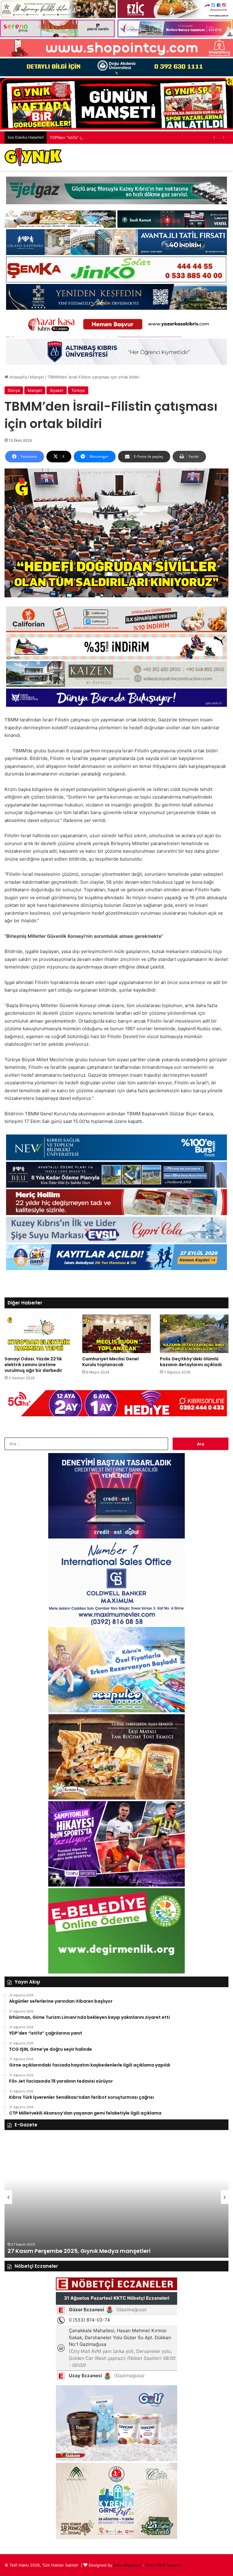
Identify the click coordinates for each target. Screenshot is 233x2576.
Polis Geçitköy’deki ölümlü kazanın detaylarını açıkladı (191, 1362)
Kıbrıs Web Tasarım (163, 2565)
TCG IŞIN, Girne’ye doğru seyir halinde (86, 137)
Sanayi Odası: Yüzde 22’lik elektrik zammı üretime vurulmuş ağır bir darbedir (33, 1365)
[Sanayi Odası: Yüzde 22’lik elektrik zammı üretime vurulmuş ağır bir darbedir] (39, 1334)
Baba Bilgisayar (127, 2565)
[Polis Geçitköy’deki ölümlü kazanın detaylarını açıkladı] (194, 1334)
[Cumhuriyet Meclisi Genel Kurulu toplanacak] (116, 1334)
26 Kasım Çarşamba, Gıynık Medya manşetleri (73, 2251)
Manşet (37, 377)
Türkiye (78, 390)
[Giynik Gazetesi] (33, 157)
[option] (116, 2197)
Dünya (14, 390)
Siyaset (57, 390)
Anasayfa (17, 377)
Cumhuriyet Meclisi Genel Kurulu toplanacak (110, 1362)
